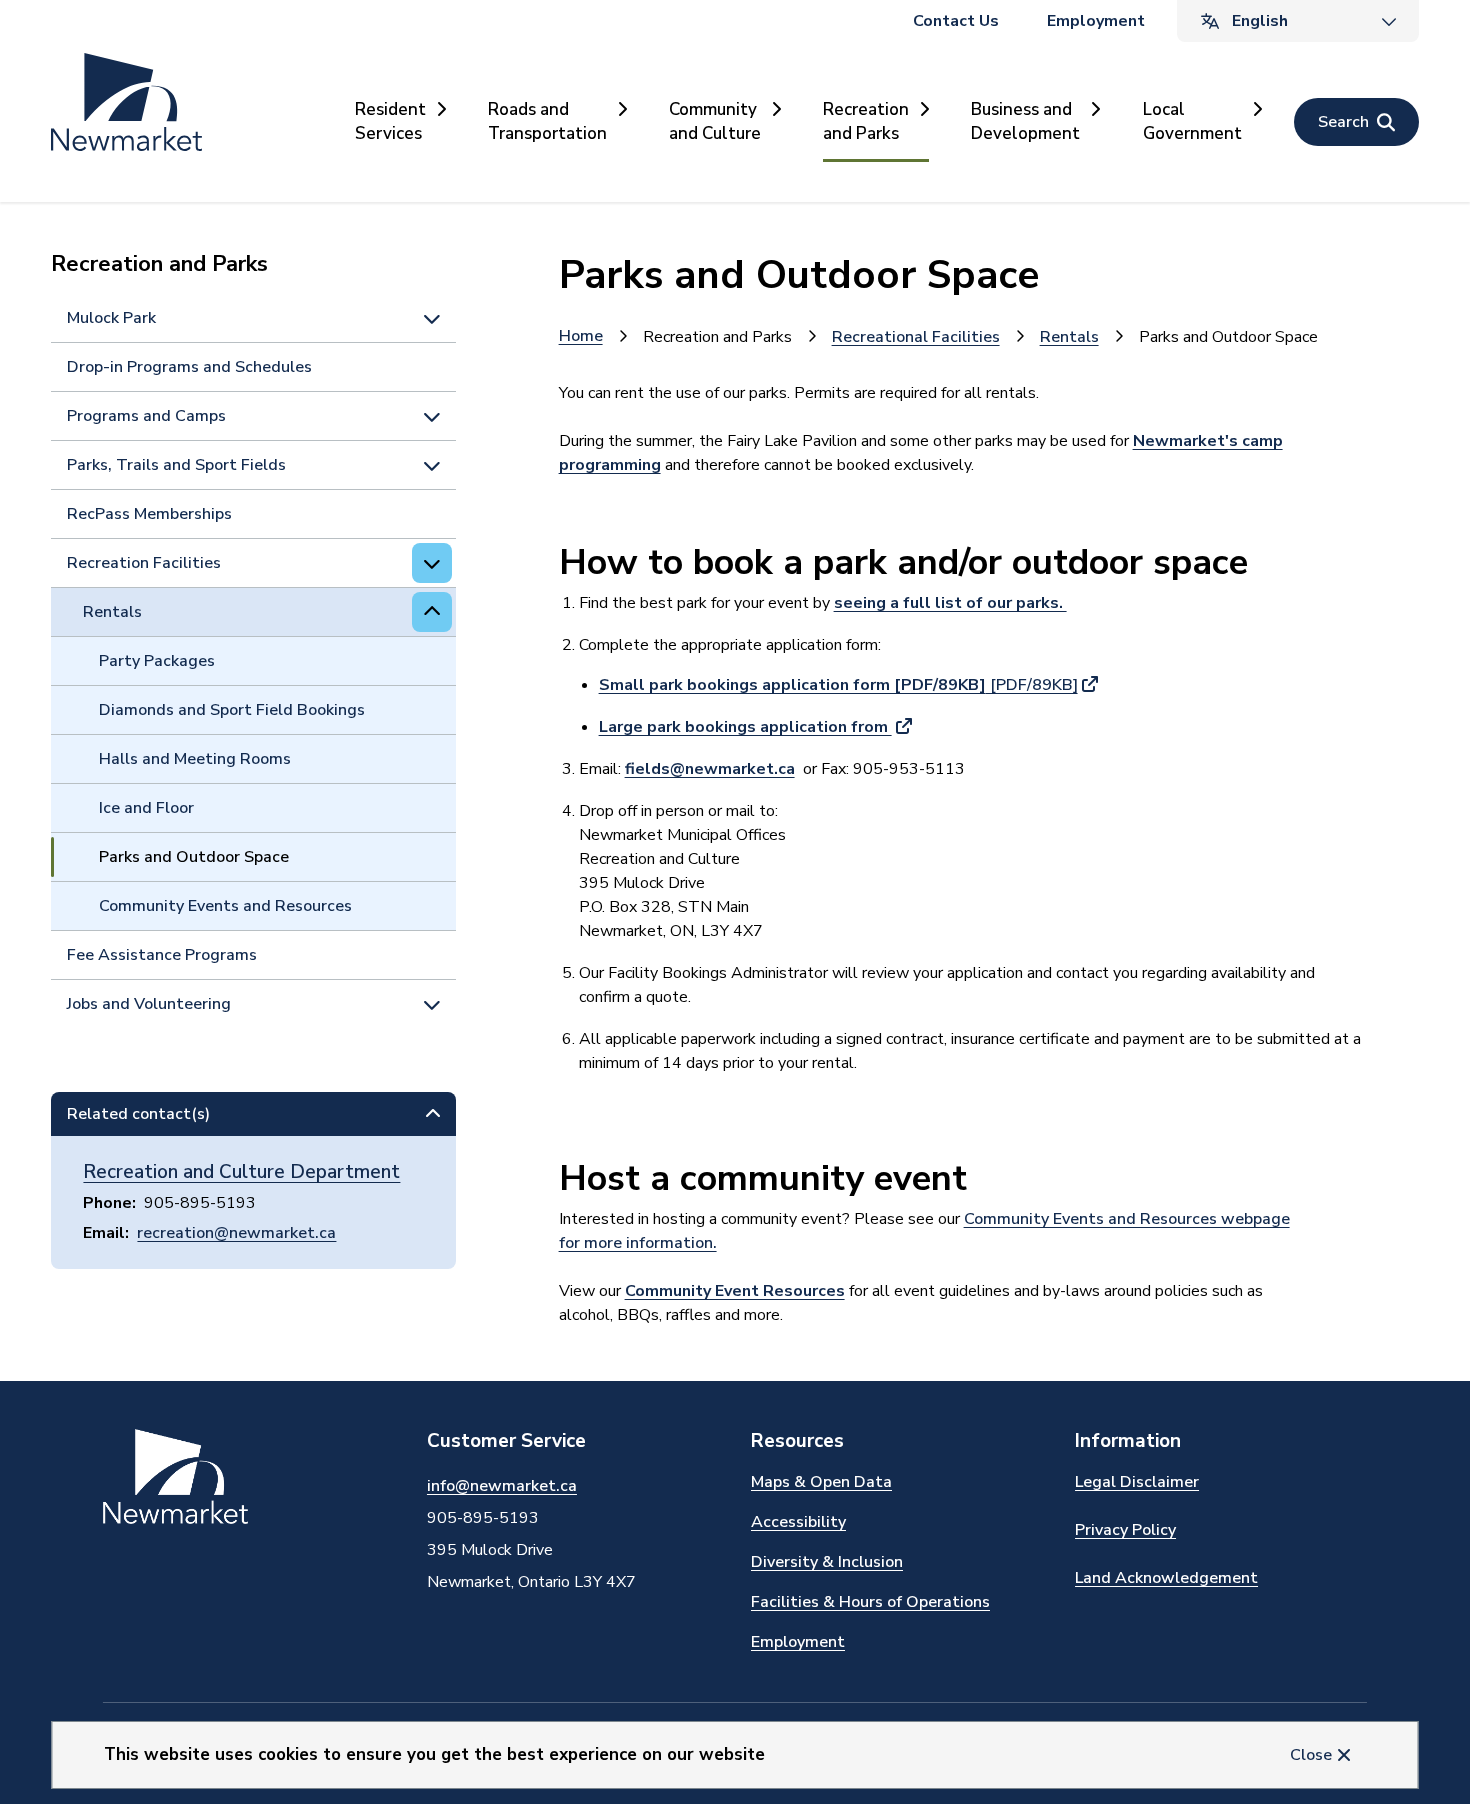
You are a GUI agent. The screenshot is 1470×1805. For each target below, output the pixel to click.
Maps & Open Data (821, 1482)
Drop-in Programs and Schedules (189, 367)
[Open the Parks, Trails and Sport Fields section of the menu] (432, 465)
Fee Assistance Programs (162, 955)
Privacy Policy (1125, 1530)
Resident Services (390, 121)
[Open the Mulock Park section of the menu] (432, 318)
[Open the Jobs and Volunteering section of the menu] (432, 1004)
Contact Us (956, 21)
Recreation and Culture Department (241, 1172)
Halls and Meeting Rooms (195, 759)
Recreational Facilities (916, 337)
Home (581, 336)
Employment (1096, 21)
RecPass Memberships (149, 514)
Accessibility (798, 1522)
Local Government (1192, 121)
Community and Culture (715, 121)
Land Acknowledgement (1166, 1578)
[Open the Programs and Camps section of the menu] (432, 416)
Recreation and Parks (866, 121)
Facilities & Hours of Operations (870, 1602)
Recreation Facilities (144, 563)
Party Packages (157, 661)
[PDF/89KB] (838, 685)
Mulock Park (111, 318)
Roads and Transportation (547, 121)
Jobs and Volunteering (149, 1004)
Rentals (112, 612)
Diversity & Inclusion (827, 1562)
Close (1311, 1755)
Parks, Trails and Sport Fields (176, 465)
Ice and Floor (146, 808)
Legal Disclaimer (1137, 1482)
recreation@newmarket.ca (236, 1233)
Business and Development (1025, 121)
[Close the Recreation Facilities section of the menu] (432, 563)
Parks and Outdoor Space (194, 857)
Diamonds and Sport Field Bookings (232, 710)
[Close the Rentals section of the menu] (432, 612)
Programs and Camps (146, 416)
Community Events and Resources (225, 906)
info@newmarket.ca (502, 1486)
